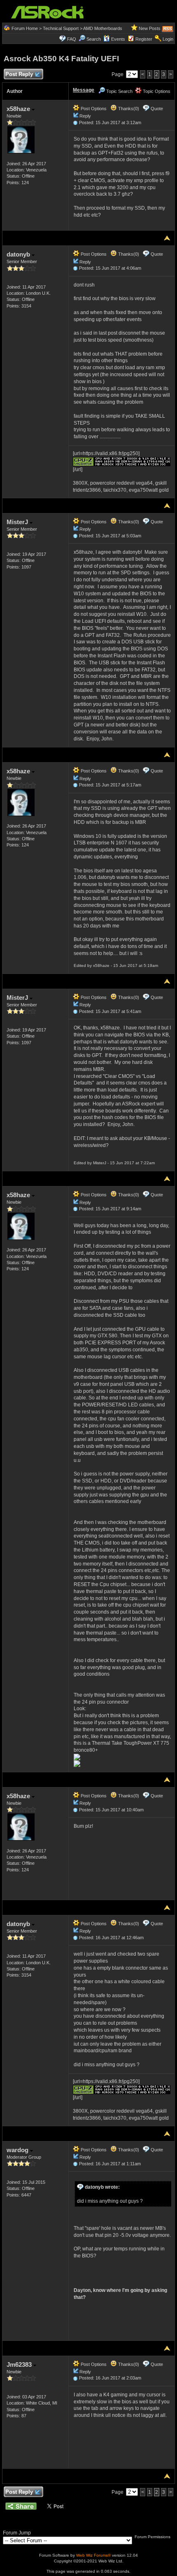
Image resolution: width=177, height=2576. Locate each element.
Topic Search (119, 91)
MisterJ (18, 522)
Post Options (93, 109)
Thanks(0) (128, 109)
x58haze (19, 109)
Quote (157, 109)
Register (144, 39)
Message (84, 90)
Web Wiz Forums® (93, 2555)
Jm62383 (20, 2364)
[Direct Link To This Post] (75, 123)
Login (168, 39)
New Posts (150, 28)
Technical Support (61, 28)
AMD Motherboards (103, 28)
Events (118, 39)
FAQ (72, 39)
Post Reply (19, 74)
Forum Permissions (153, 2537)
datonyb (19, 254)
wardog (18, 2150)
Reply (85, 116)
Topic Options (156, 91)
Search (94, 39)
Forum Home (25, 28)
